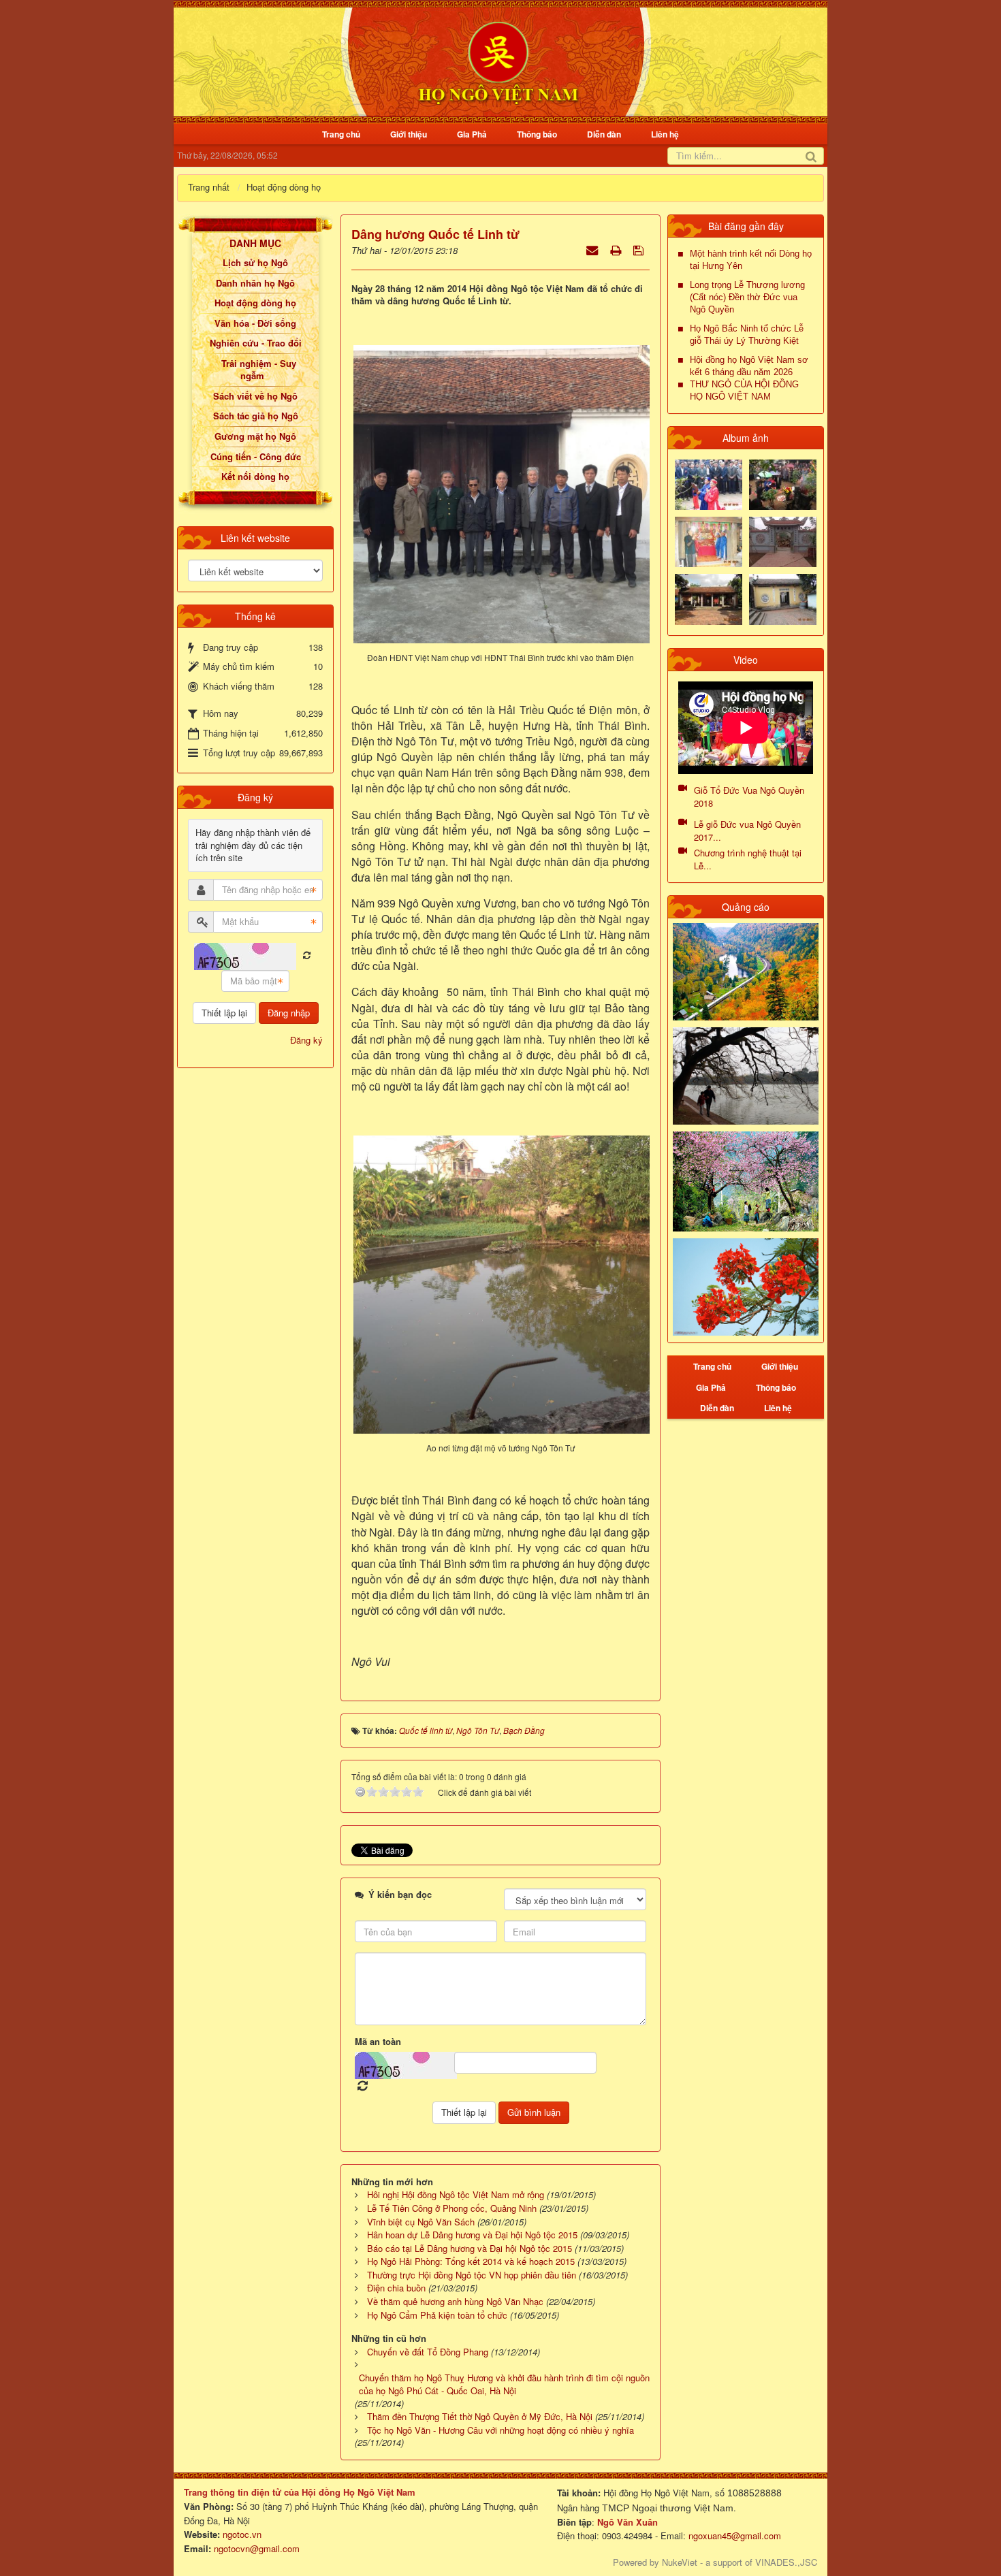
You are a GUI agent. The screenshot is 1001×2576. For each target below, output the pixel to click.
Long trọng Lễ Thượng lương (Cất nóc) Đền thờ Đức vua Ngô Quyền (747, 297)
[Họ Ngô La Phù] (783, 541)
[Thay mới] (307, 955)
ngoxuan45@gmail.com (733, 2535)
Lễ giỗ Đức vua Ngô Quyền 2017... (747, 831)
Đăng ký (306, 1040)
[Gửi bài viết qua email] (593, 249)
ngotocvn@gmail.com (257, 2548)
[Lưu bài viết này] (640, 249)
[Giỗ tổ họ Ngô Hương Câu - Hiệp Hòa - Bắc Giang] (709, 541)
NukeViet (680, 2562)
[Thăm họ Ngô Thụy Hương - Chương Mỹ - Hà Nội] (783, 598)
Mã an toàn (378, 2042)
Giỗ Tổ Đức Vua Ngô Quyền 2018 (749, 796)
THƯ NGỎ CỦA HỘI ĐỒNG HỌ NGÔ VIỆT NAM (744, 390)
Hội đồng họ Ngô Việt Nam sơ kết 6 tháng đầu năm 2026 (749, 366)
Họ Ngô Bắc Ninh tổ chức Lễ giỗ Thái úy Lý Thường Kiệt (747, 335)
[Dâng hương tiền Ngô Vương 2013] (709, 483)
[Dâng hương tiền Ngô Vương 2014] (783, 483)
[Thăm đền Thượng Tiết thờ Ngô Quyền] (709, 598)
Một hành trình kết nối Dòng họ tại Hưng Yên (751, 260)
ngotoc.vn (242, 2534)
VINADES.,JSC (786, 2562)
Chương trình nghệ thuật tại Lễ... (748, 859)
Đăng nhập (289, 1013)
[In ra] (617, 249)
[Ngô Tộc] (498, 60)
